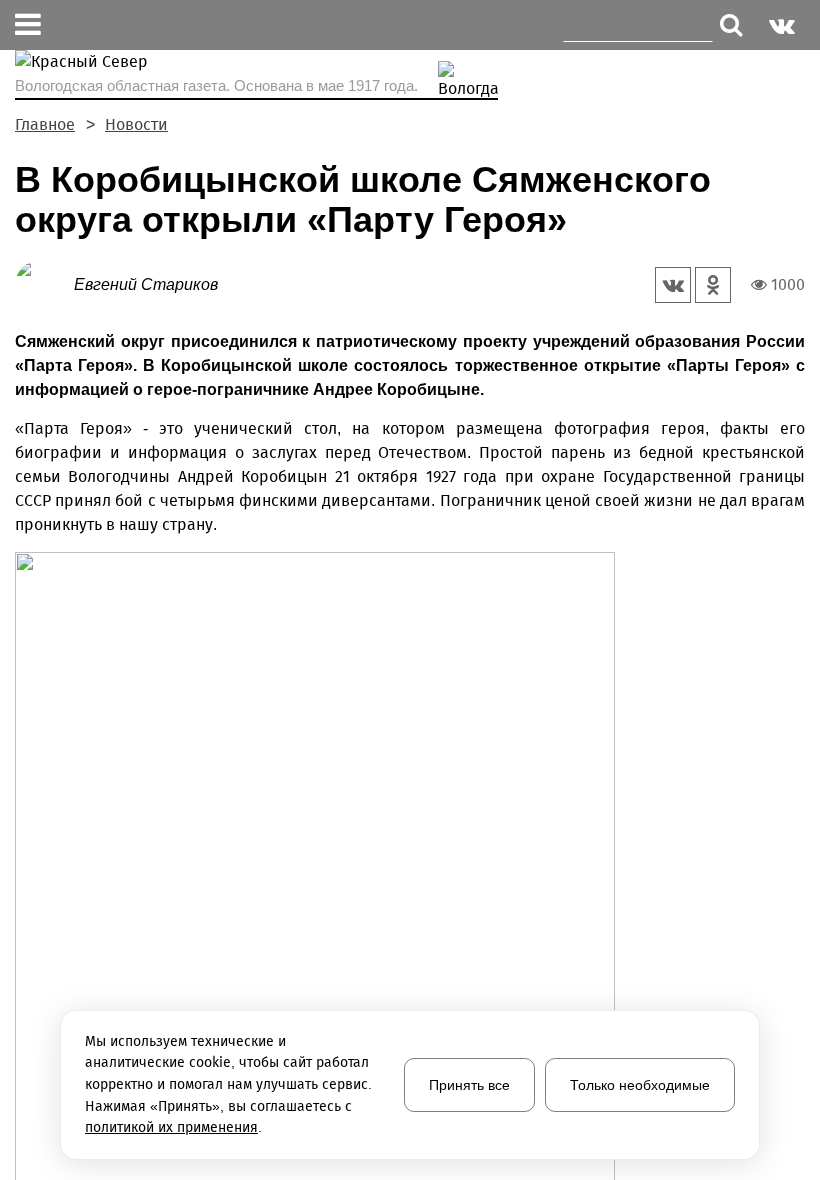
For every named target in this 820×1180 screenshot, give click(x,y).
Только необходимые (640, 1085)
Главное (45, 124)
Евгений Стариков (146, 284)
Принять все (469, 1085)
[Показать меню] (28, 25)
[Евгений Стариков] (44, 283)
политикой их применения (171, 1127)
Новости (136, 124)
